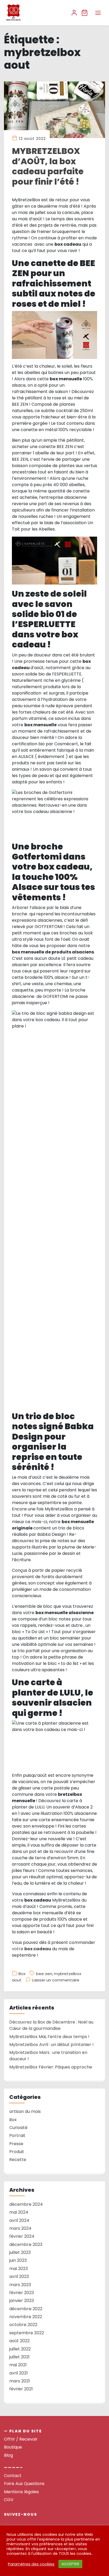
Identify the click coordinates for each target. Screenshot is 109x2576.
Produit (17, 2152)
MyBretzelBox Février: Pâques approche (51, 2067)
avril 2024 (19, 2220)
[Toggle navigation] (98, 13)
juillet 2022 (20, 2349)
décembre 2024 (26, 2204)
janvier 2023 (22, 2301)
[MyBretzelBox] (35, 13)
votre (31, 1949)
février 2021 (21, 2389)
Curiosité (18, 2128)
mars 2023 (20, 2285)
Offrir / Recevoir (21, 2439)
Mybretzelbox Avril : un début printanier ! (51, 2045)
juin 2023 (18, 2260)
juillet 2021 (19, 2357)
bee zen (44, 1974)
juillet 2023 (20, 2252)
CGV (9, 2500)
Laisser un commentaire (56, 1980)
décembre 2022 (26, 2309)
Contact (13, 2476)
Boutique (13, 2447)
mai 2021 (18, 2365)
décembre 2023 (26, 2244)
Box (22, 1974)
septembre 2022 (27, 2333)
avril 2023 (19, 2276)
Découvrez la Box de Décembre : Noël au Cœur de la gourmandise (51, 2025)
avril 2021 (19, 2373)
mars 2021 (20, 2381)
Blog (8, 2455)
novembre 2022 (26, 2317)
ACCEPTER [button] (70, 2564)
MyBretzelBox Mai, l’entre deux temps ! (49, 2037)
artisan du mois (25, 2111)
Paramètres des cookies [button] (31, 2564)
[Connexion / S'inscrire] (74, 13)
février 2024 (22, 2236)
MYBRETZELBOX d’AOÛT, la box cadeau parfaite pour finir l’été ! (48, 166)
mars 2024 (20, 2228)
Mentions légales (21, 2492)
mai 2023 (19, 2269)
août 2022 (19, 2341)
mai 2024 (19, 2212)
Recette (18, 2160)
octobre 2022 (23, 2325)
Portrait (17, 2136)
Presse (16, 2144)
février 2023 (22, 2293)
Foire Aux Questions (24, 2484)
